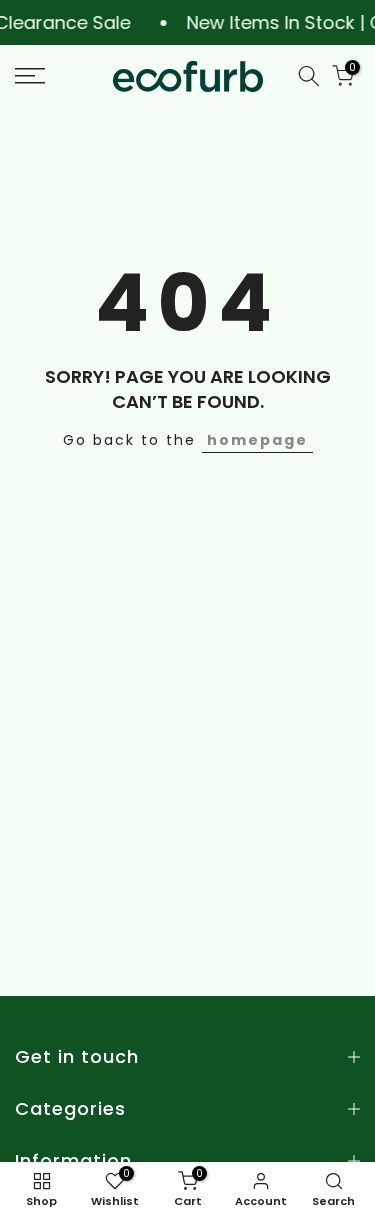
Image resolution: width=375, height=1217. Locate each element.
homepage (257, 440)
